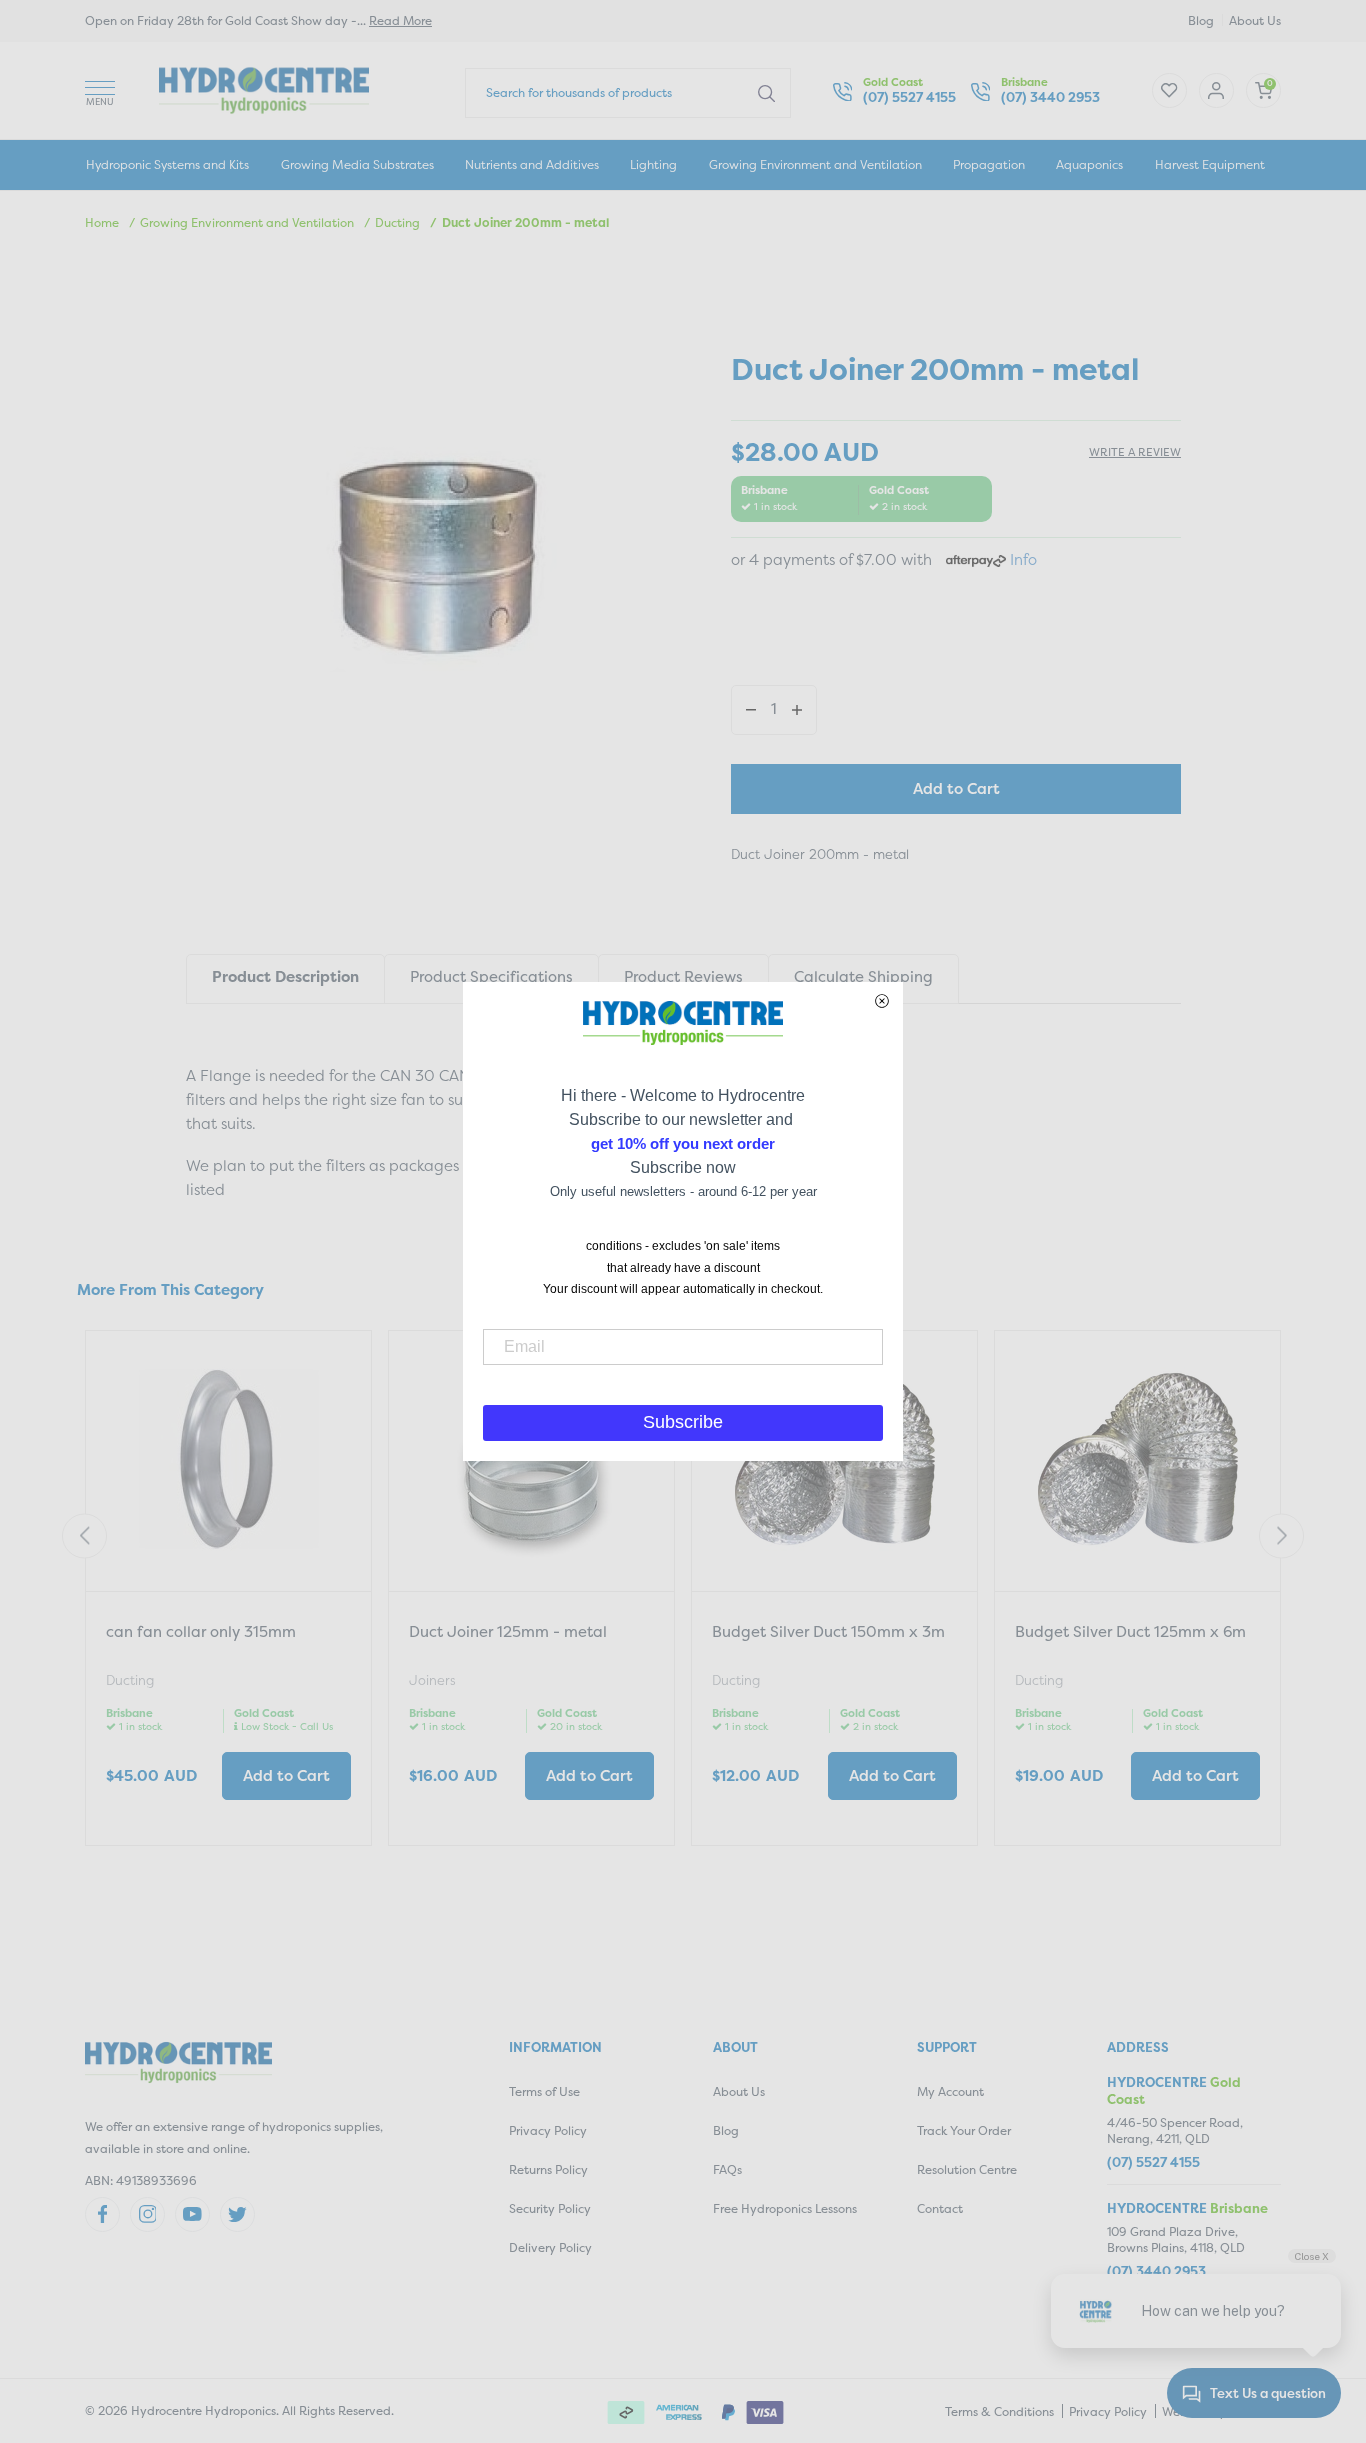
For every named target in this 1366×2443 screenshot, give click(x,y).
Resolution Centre (967, 2169)
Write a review (1135, 452)
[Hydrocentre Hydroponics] (264, 88)
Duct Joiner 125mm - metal (508, 1631)
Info (1023, 559)
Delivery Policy (550, 2247)
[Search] (766, 92)
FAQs (727, 2169)
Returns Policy (548, 2169)
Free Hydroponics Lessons (785, 2208)
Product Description (285, 976)
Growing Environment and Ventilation (815, 164)
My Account (950, 2091)
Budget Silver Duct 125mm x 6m (1130, 1631)
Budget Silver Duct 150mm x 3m (828, 1631)
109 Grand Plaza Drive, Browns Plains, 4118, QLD (1176, 2239)
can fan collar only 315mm (201, 1631)
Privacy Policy (548, 2130)
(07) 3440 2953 (1050, 97)
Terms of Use (544, 2091)
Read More (400, 20)
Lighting (653, 164)
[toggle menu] (100, 90)
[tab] (285, 978)
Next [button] (1281, 1535)
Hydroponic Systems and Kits (167, 164)
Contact (940, 2208)
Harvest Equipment (1210, 164)
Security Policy (550, 2208)
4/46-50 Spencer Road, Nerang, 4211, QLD (1175, 2130)
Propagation (989, 164)
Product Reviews (683, 976)
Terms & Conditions (999, 2411)
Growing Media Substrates (357, 164)
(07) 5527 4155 (909, 97)
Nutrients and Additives (532, 164)
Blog (1201, 20)
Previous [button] (84, 1535)
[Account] (1169, 90)
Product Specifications (491, 976)
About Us (1255, 20)
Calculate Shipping (863, 976)
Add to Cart (956, 788)
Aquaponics (1089, 164)
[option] (228, 1590)
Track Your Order (964, 2130)
